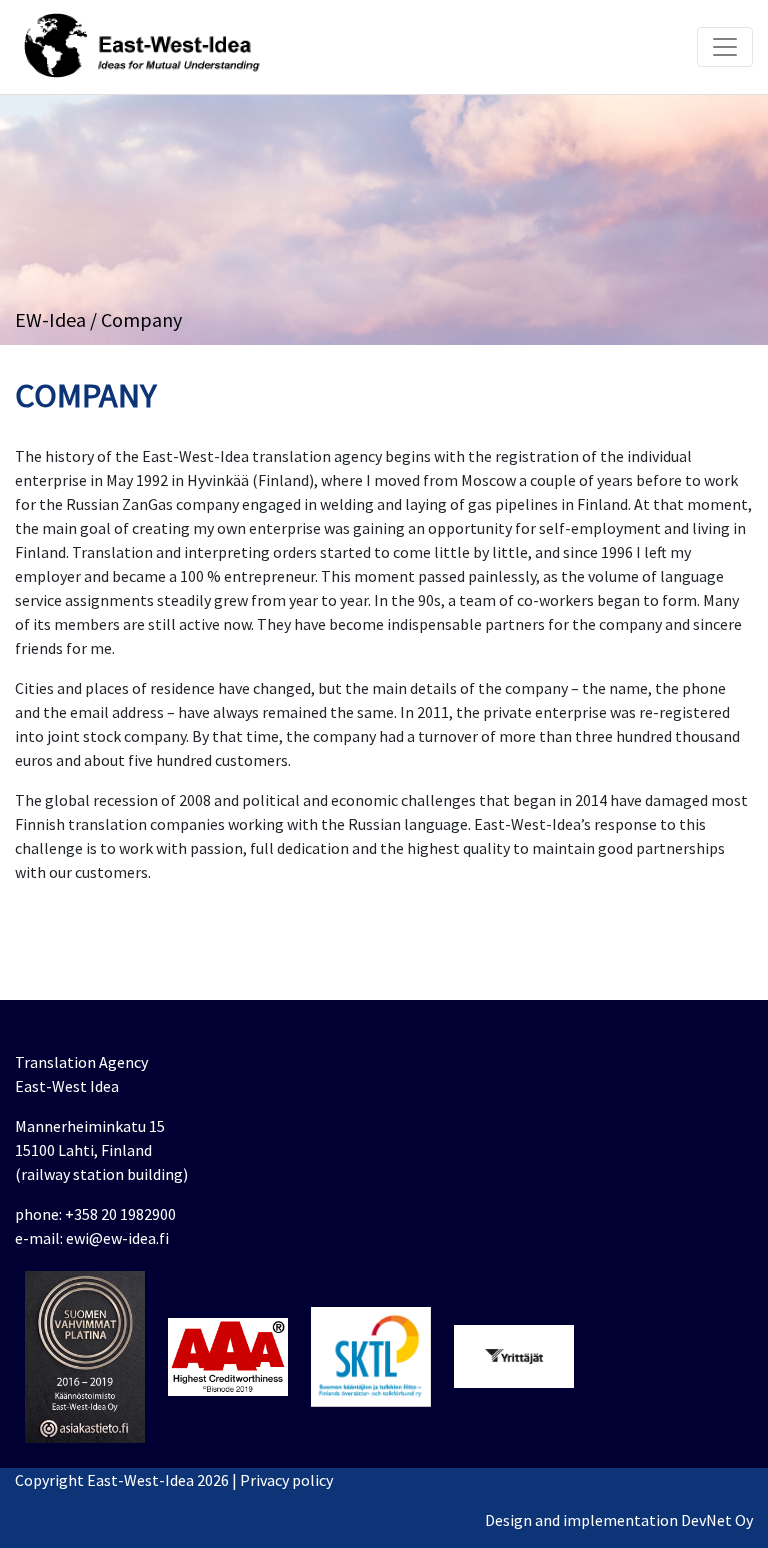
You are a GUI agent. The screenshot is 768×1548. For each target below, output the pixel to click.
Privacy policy (286, 1480)
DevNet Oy (717, 1520)
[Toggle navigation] (725, 47)
